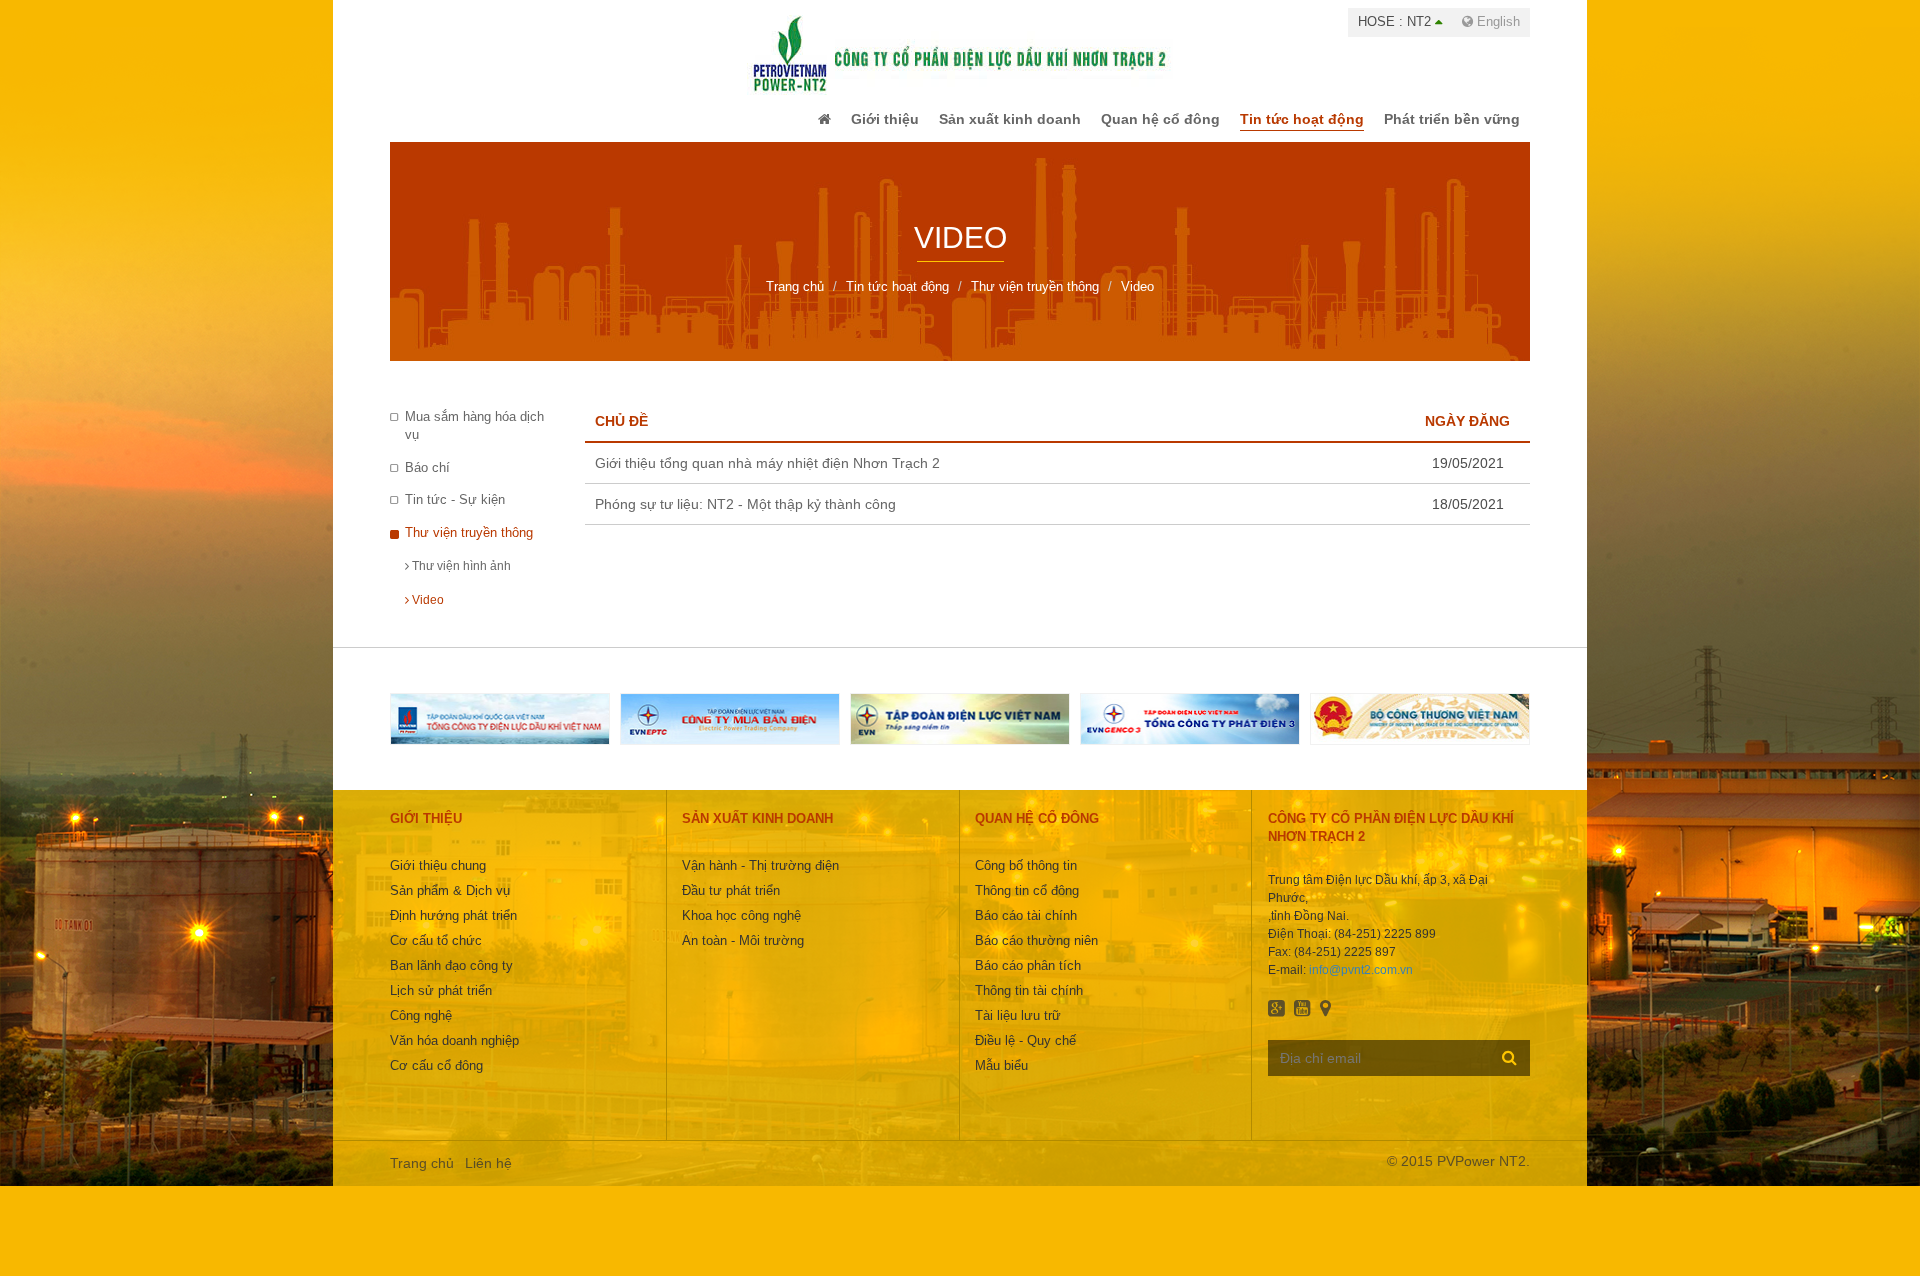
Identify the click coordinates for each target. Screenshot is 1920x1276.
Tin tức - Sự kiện (455, 513)
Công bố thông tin (1026, 879)
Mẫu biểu (1001, 1079)
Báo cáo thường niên (1036, 954)
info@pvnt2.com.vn (1361, 984)
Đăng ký (1509, 1071)
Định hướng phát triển (453, 929)
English (1496, 21)
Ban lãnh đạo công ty (451, 979)
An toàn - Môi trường (743, 954)
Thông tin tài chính (1029, 1004)
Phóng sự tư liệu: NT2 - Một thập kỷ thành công (745, 518)
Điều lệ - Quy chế (1025, 1054)
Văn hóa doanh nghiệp (454, 1054)
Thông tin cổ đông (1027, 904)
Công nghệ (421, 1029)
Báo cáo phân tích (1028, 979)
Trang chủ (422, 1177)
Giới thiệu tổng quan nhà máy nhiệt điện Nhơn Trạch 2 (767, 477)
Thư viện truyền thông (469, 546)
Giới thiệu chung (438, 879)
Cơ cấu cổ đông (436, 1079)
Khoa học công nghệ (741, 929)
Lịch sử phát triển (441, 1004)
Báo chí (427, 481)
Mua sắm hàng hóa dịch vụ (474, 440)
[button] (783, 126)
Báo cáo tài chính (1026, 929)
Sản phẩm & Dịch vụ (450, 904)
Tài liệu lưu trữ (1018, 1029)
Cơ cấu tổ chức (436, 954)
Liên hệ (488, 1177)
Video (426, 614)
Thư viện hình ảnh (460, 580)
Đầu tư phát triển (731, 904)
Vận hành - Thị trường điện (760, 879)
